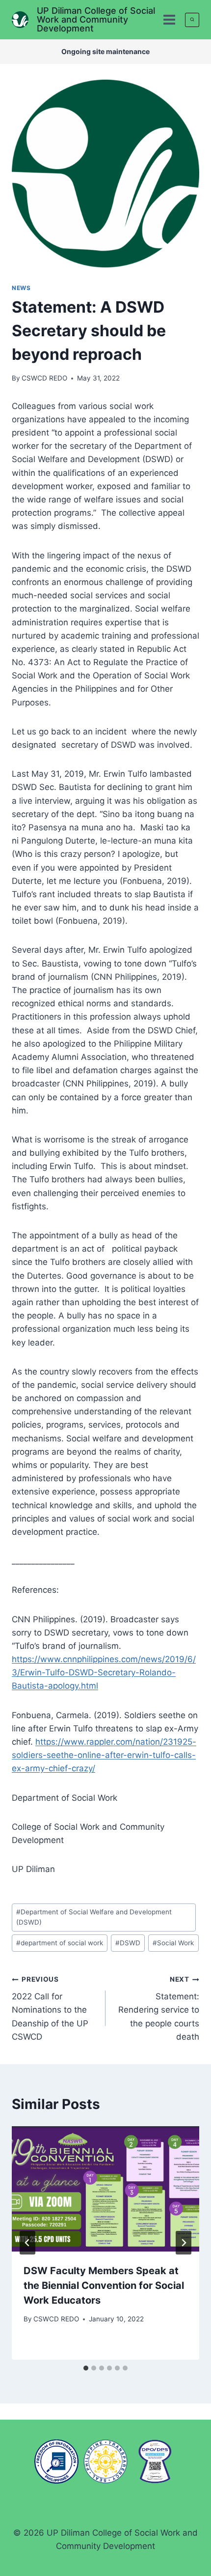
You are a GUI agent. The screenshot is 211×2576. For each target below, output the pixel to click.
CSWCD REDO (44, 378)
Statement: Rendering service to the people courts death (159, 2008)
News (21, 288)
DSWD (128, 1943)
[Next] (184, 2243)
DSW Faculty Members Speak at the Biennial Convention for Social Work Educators (104, 2285)
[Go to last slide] (27, 2243)
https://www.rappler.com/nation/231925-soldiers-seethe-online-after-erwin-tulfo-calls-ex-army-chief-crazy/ (104, 1755)
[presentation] (105, 2189)
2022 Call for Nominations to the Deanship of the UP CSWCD (50, 2008)
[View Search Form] (192, 20)
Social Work (173, 1943)
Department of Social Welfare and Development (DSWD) (94, 1917)
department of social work (60, 1943)
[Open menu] (169, 19)
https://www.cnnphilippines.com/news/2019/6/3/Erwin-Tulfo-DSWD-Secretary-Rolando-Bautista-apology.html (104, 1672)
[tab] (86, 2368)
